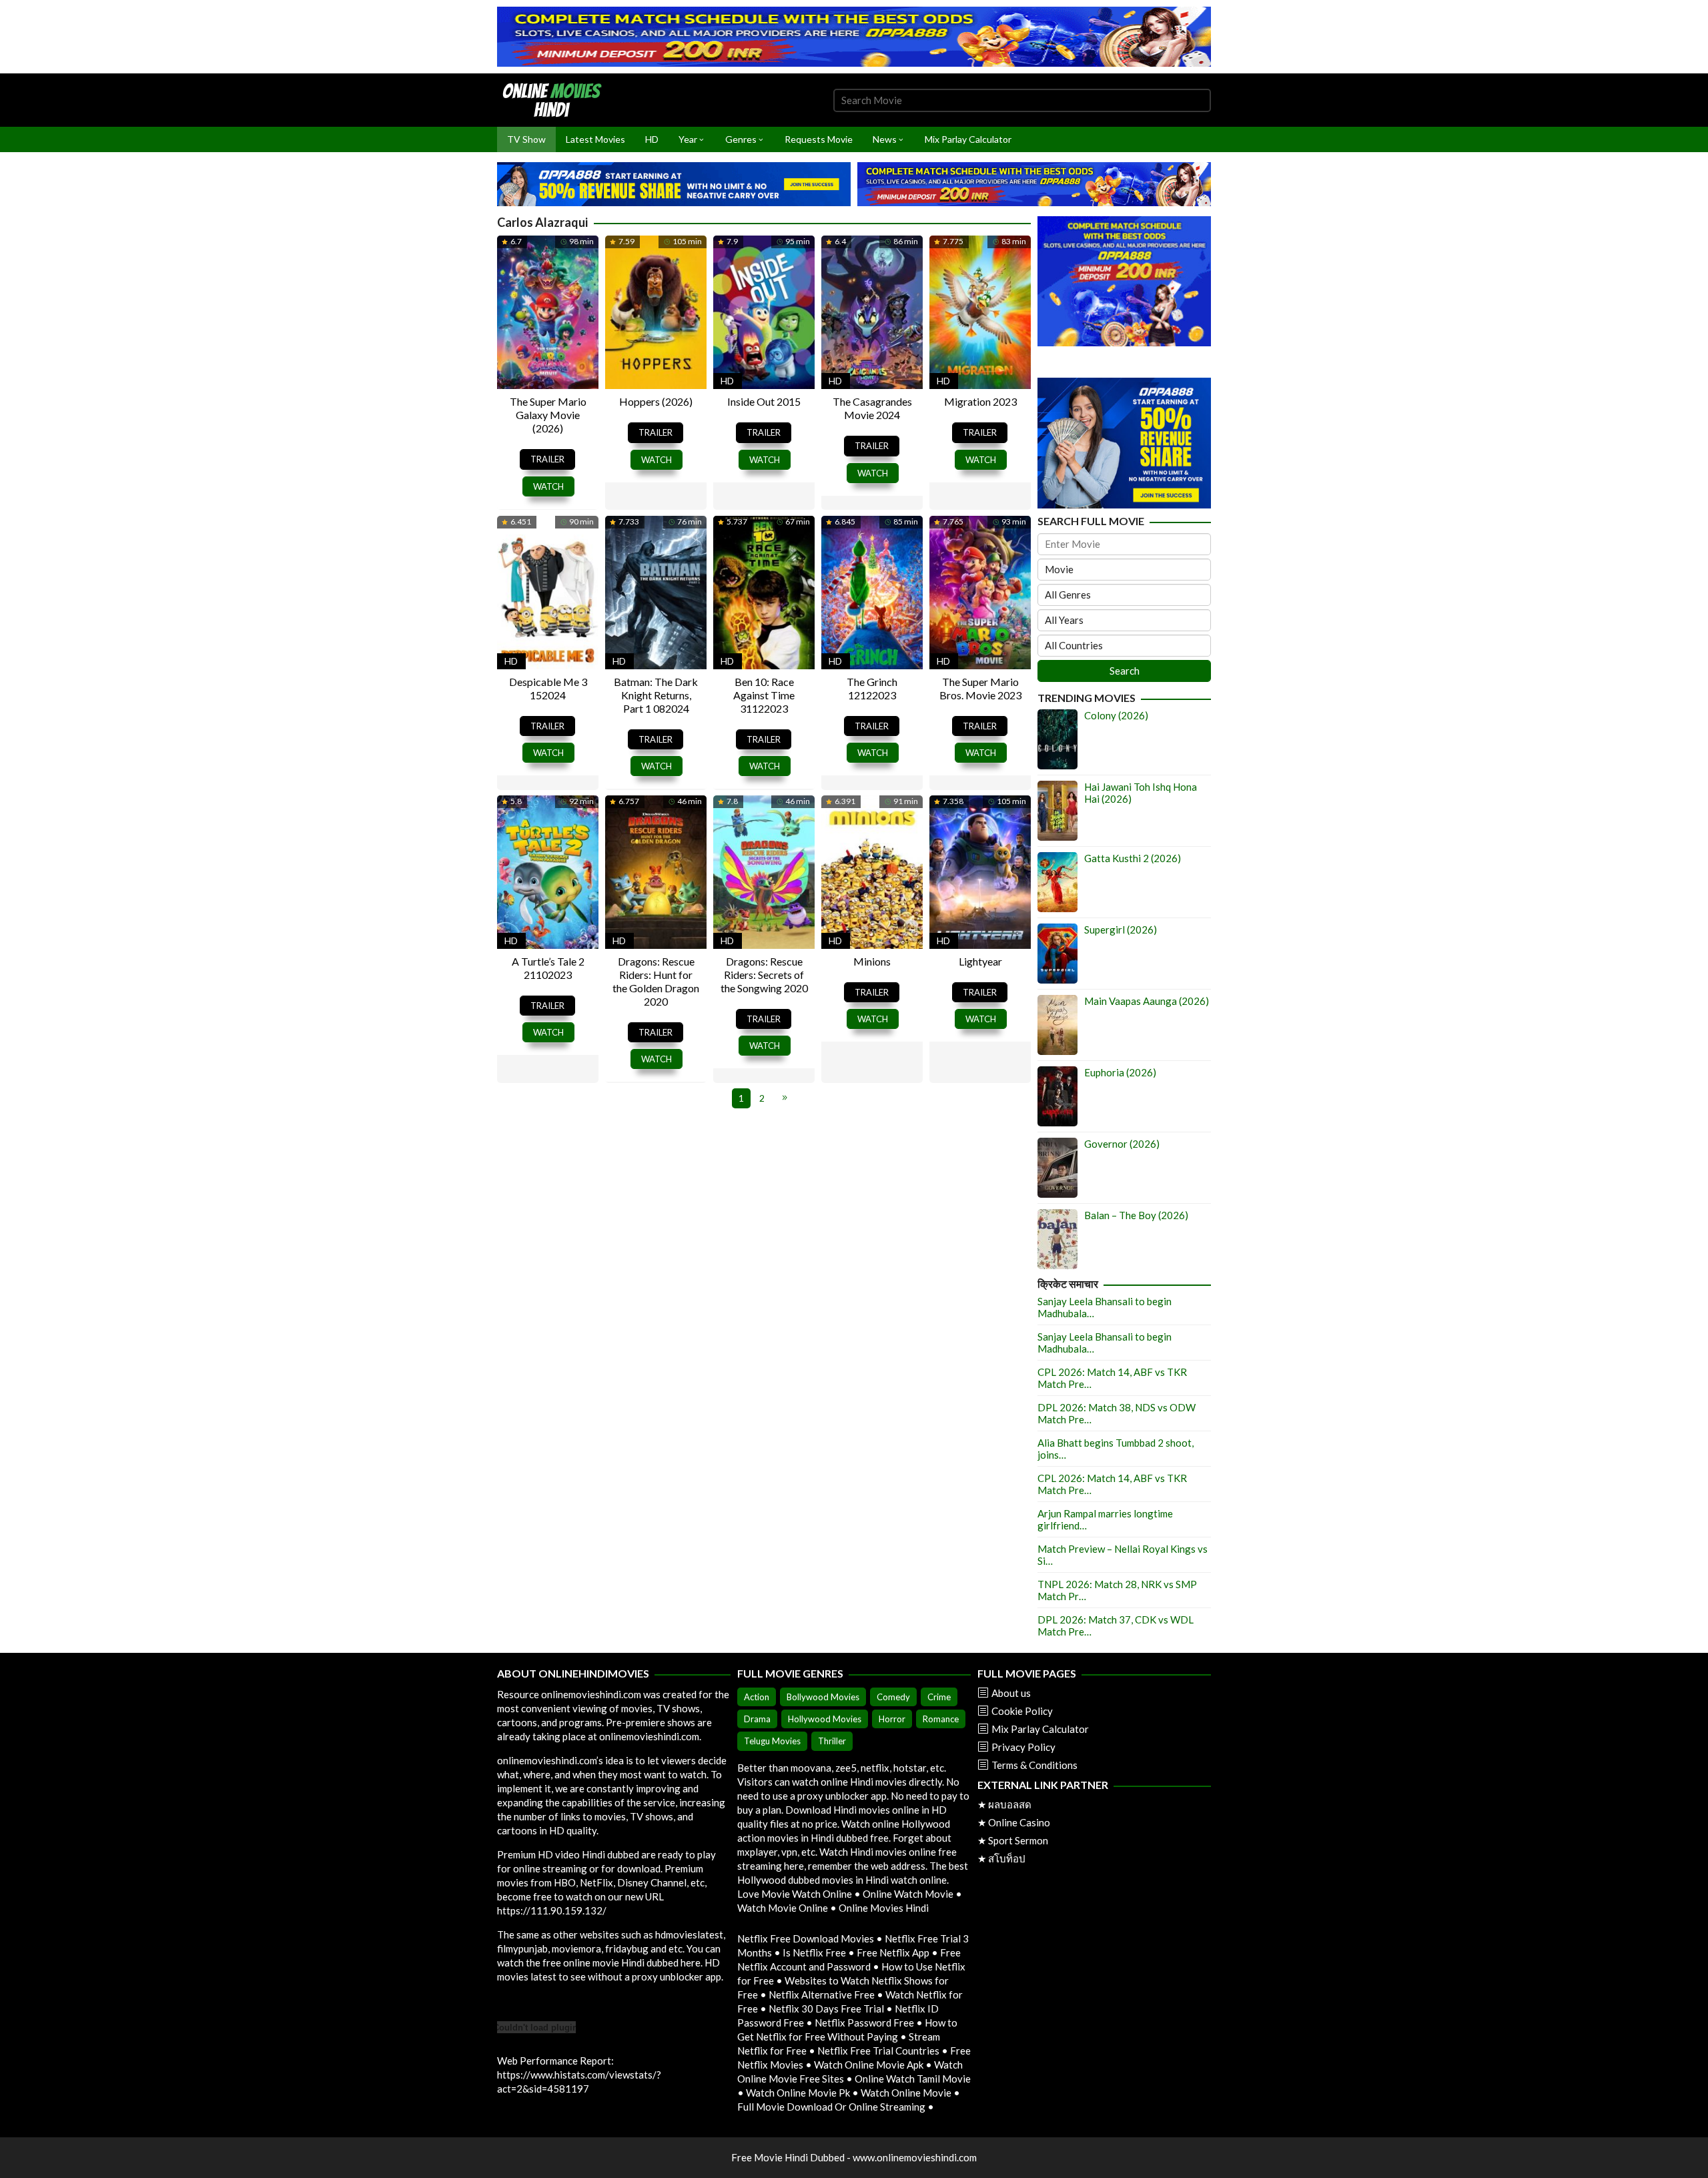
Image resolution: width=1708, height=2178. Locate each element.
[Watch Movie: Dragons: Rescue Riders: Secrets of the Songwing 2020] (764, 870)
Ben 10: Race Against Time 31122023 (764, 695)
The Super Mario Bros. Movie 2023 (980, 688)
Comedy (893, 1697)
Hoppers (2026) (656, 401)
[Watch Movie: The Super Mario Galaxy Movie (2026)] (548, 311)
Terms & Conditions (1034, 1765)
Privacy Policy (1023, 1747)
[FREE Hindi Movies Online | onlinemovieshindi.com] (556, 99)
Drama (757, 1719)
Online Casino (1019, 1822)
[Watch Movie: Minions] (872, 870)
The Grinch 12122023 (872, 688)
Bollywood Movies (823, 1697)
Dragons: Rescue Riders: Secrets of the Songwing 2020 (764, 975)
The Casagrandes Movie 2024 (872, 408)
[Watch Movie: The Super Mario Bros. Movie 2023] (980, 591)
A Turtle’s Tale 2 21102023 (548, 968)
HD (727, 381)
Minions (872, 961)
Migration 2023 (980, 401)
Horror (892, 1719)
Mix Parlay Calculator (1040, 1729)
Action (757, 1697)
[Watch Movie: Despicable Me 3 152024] (548, 591)
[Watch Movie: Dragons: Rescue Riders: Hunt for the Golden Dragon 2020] (656, 870)
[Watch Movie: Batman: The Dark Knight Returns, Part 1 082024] (656, 591)
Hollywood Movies (825, 1719)
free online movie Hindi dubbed (610, 1962)
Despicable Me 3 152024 (548, 688)
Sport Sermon (1018, 1840)
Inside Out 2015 (764, 401)
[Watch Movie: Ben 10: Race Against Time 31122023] (764, 591)
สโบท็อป (1007, 1858)
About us (1011, 1693)
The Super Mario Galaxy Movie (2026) (548, 415)
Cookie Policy (1022, 1711)
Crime (939, 1697)
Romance (941, 1719)
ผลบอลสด (1010, 1804)
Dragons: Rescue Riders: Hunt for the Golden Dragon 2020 (656, 981)
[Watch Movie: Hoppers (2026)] (656, 311)
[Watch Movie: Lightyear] (980, 870)
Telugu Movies (772, 1741)
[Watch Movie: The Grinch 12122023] (872, 591)
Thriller (832, 1741)
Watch (548, 486)
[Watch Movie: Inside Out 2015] (764, 311)
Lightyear (980, 961)
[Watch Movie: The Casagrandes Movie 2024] (872, 311)
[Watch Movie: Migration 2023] (980, 311)
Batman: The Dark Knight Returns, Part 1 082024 (656, 695)
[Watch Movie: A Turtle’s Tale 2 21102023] (548, 870)
